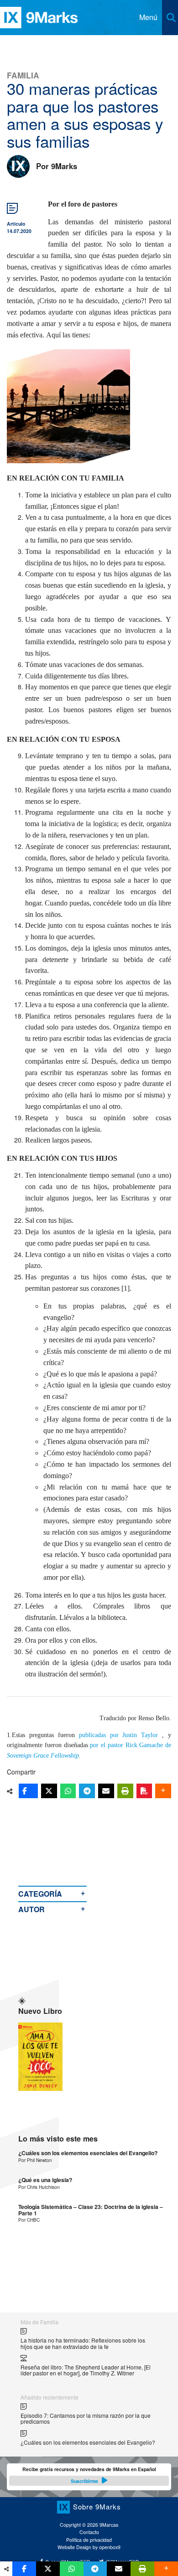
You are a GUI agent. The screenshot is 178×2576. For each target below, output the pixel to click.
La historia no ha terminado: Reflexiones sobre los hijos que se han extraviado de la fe (83, 2343)
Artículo (16, 224)
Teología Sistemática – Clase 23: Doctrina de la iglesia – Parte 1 (91, 2210)
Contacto (89, 2532)
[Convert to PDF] (144, 1791)
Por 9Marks (57, 166)
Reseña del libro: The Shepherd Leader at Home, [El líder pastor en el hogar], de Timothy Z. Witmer (86, 2370)
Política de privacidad (89, 2540)
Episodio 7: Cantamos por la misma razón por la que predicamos (86, 2418)
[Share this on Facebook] (28, 1791)
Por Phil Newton (35, 2160)
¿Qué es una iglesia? (45, 2180)
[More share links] (163, 1791)
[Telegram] (87, 1791)
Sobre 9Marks (97, 2506)
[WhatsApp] (68, 1791)
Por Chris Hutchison (39, 2187)
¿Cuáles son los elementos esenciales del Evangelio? (88, 2153)
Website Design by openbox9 (89, 2547)
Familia (23, 75)
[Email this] (106, 1791)
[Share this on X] (49, 1791)
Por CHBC (29, 2220)
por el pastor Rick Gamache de (131, 1745)
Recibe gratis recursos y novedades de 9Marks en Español (89, 2475)
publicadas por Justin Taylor (119, 1735)
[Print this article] (125, 1791)
